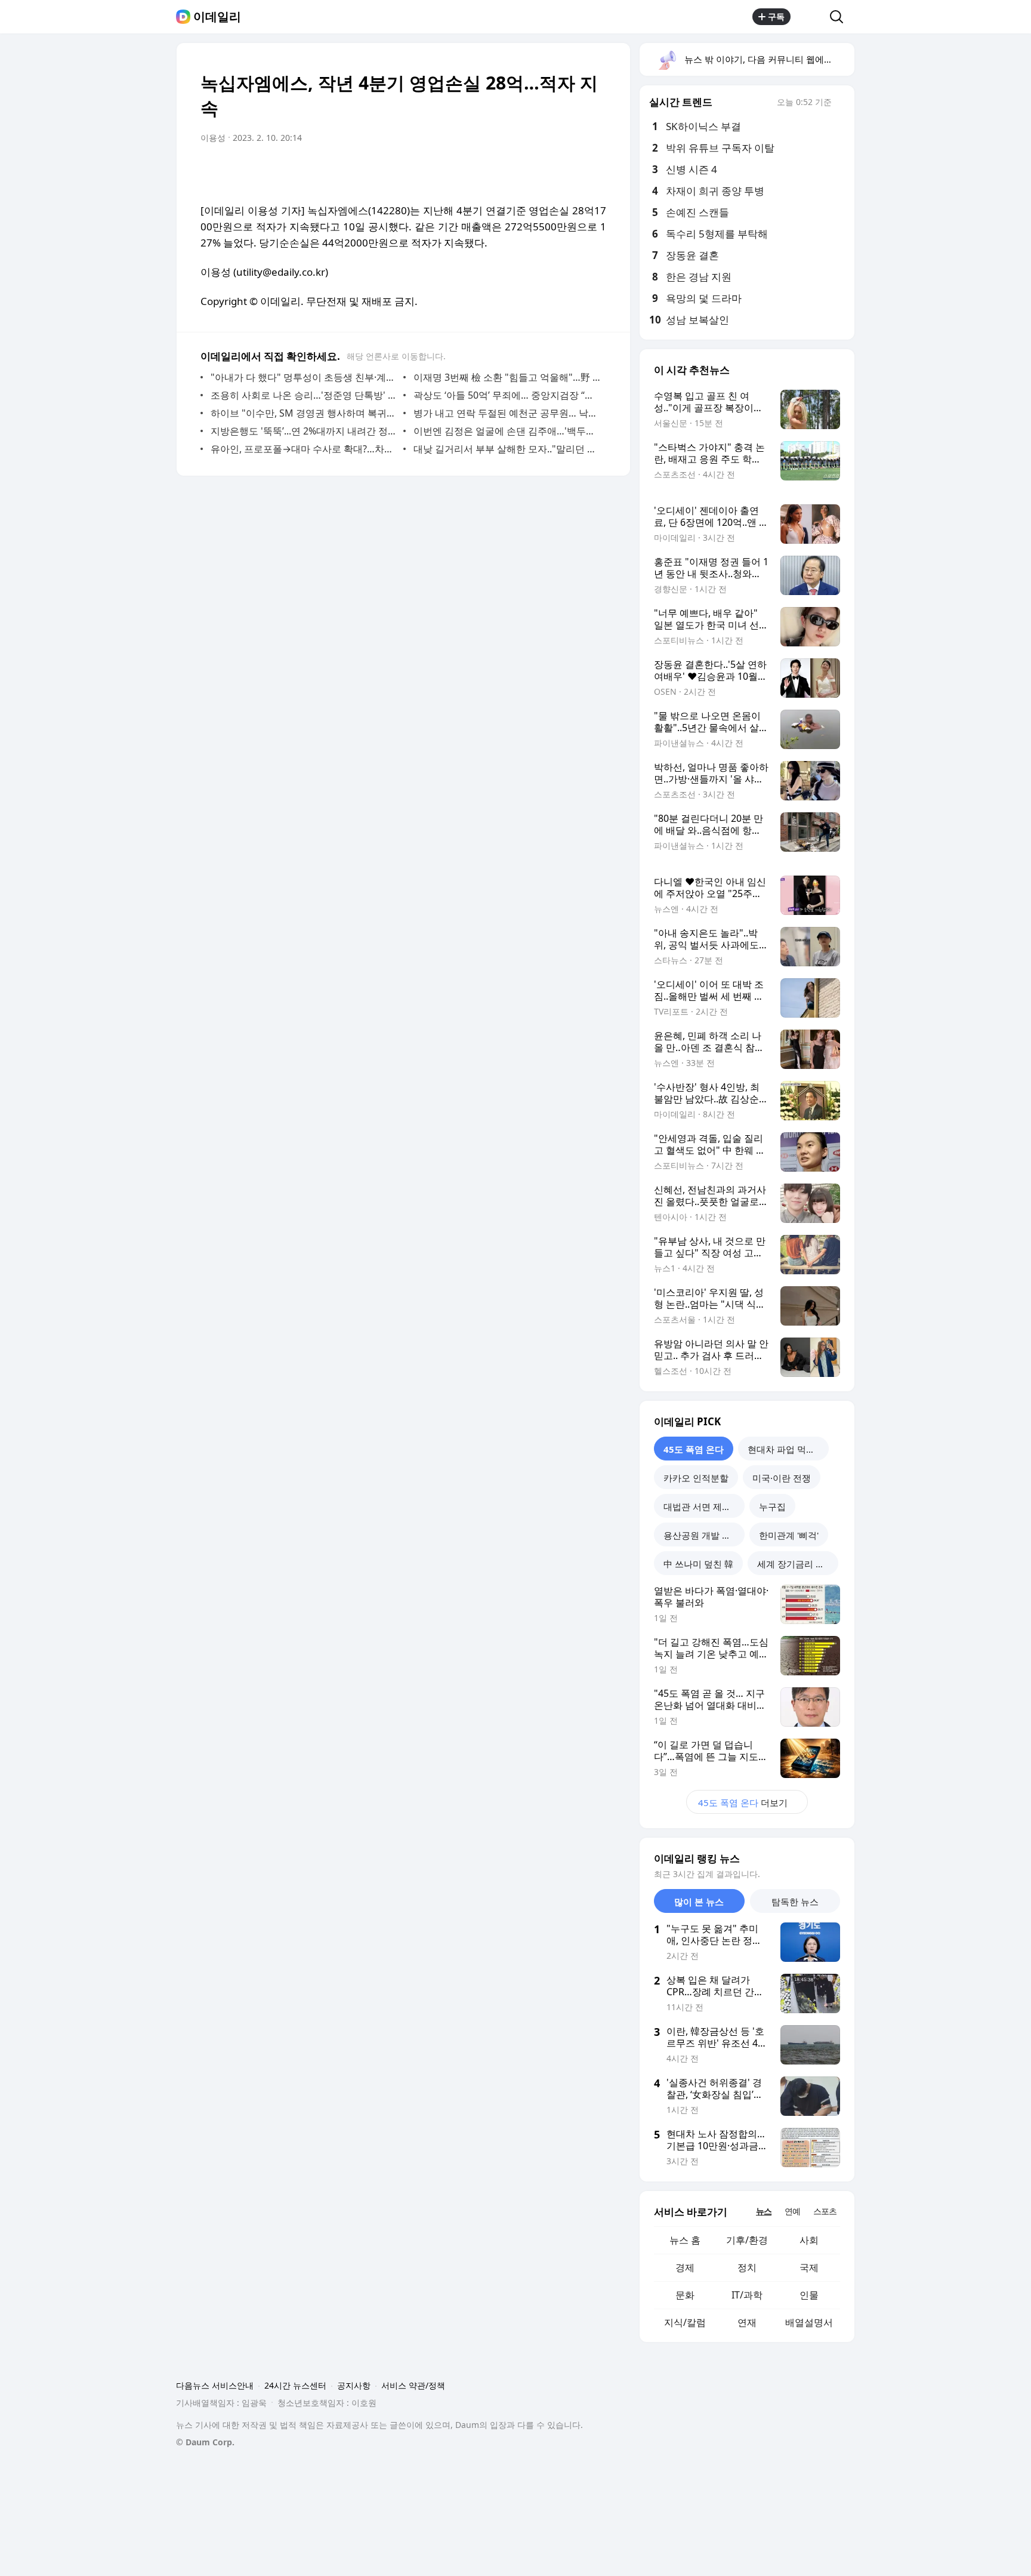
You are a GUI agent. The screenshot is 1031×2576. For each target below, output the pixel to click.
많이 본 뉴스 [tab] (699, 1902)
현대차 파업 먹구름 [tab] (786, 1449)
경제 (685, 2267)
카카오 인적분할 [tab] (696, 1478)
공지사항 (354, 2385)
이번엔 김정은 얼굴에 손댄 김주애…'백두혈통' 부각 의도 (507, 431)
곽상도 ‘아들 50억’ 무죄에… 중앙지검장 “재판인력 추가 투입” (507, 395)
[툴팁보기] (840, 103)
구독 (776, 16)
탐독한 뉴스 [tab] (795, 1902)
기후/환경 (747, 2240)
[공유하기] (810, 17)
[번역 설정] (547, 171)
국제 (809, 2267)
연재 (747, 2322)
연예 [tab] (792, 2211)
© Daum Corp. (205, 2442)
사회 (809, 2240)
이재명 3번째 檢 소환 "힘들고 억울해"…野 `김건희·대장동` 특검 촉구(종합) (507, 377)
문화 (685, 2295)
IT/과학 (747, 2295)
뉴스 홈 (685, 2240)
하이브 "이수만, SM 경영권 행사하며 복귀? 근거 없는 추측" (304, 413)
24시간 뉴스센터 (295, 2385)
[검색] (840, 17)
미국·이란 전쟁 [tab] (782, 1478)
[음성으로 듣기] (523, 171)
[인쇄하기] (594, 171)
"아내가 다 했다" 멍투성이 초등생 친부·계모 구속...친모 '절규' (304, 377)
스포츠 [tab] (825, 2211)
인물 (809, 2295)
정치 (747, 2267)
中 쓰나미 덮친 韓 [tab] (698, 1564)
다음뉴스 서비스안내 (215, 2385)
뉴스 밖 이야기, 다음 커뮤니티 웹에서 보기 (769, 59)
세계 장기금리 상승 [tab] (795, 1564)
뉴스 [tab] (764, 2211)
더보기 (743, 1802)
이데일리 (217, 17)
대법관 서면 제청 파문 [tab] (704, 1506)
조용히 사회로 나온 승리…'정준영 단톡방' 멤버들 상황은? (304, 395)
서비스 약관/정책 (413, 2385)
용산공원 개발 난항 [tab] (702, 1535)
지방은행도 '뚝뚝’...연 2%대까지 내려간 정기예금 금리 (304, 431)
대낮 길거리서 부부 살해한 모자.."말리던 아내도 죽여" (507, 449)
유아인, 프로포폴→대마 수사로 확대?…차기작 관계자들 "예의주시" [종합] (304, 449)
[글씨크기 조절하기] (570, 171)
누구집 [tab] (772, 1506)
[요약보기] (499, 171)
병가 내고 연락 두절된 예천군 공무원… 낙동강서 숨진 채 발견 (507, 413)
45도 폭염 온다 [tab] (694, 1449)
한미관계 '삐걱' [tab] (789, 1535)
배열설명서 (809, 2322)
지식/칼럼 (685, 2322)
